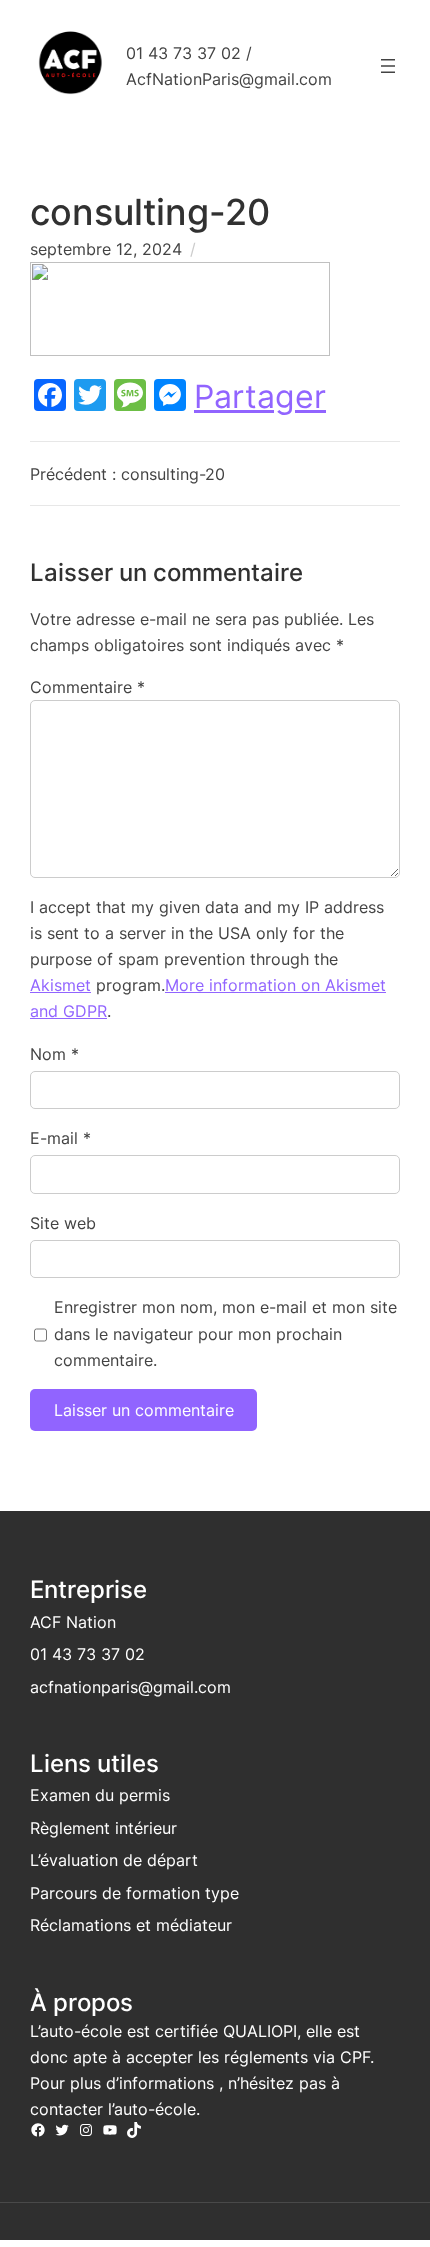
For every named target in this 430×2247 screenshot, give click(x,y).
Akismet (60, 985)
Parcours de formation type (134, 1893)
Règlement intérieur (103, 1828)
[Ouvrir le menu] (388, 66)
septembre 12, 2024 (106, 249)
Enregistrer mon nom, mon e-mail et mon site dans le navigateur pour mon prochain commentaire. (225, 1333)
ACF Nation (73, 1622)
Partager (260, 397)
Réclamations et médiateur (131, 1925)
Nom (54, 1054)
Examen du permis (100, 1795)
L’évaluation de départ (114, 1860)
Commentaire (87, 687)
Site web (63, 1223)
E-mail (60, 1138)
